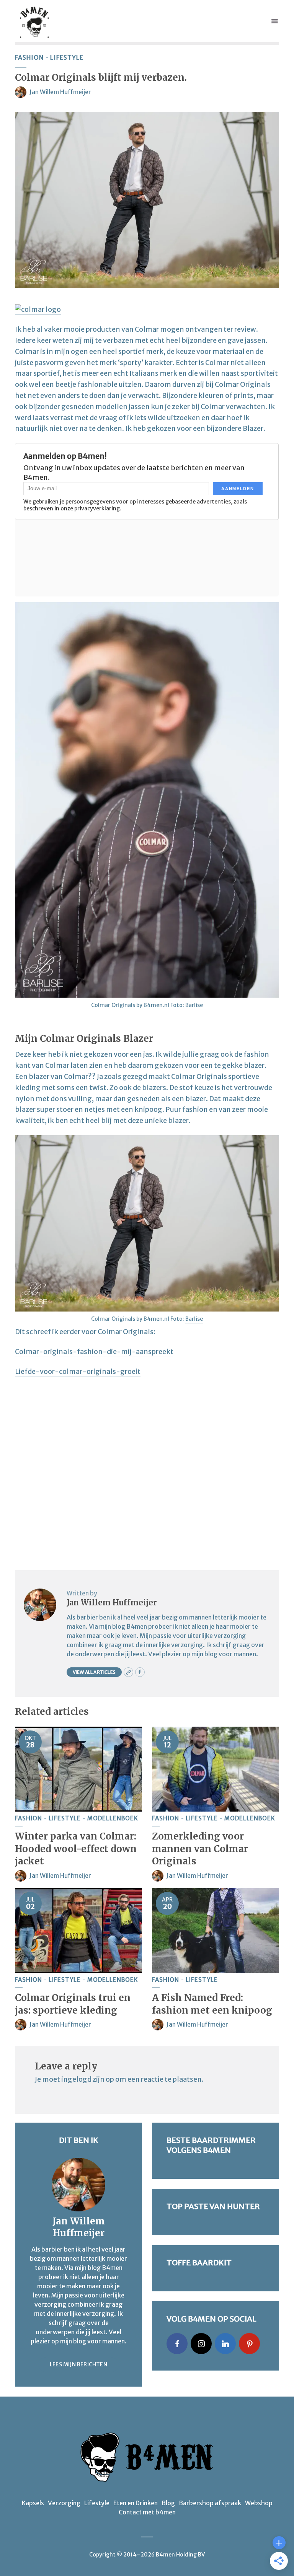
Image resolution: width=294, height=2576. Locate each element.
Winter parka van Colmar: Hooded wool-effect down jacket (76, 1849)
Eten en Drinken (136, 2503)
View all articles (94, 1672)
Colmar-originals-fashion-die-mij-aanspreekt (94, 1352)
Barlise (194, 1319)
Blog (168, 2503)
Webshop (259, 2503)
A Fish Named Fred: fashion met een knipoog (212, 2004)
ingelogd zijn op (88, 2079)
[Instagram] (201, 2344)
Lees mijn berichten (78, 2364)
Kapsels (33, 2503)
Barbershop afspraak (210, 2503)
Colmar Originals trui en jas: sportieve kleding (73, 2004)
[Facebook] (177, 2344)
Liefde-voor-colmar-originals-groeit (78, 1371)
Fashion (29, 57)
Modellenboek (113, 1818)
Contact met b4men (147, 2512)
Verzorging (64, 2503)
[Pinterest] (249, 2344)
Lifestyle (67, 57)
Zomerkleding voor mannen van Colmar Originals (200, 1849)
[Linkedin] (225, 2344)
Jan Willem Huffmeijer (60, 92)
